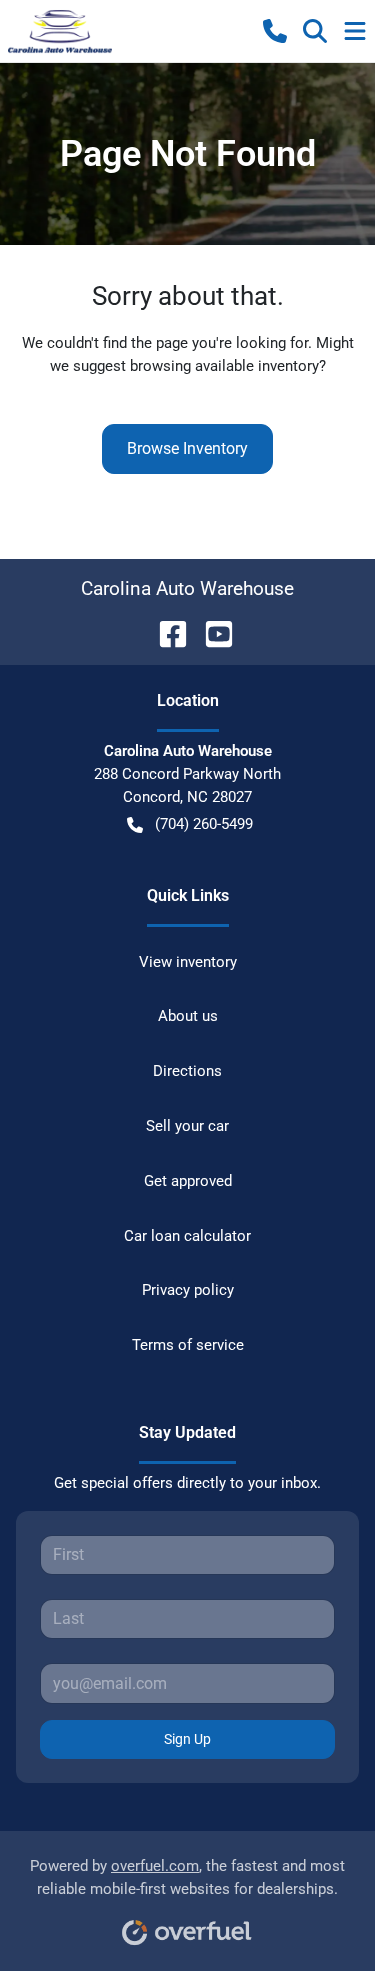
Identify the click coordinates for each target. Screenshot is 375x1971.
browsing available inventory (224, 366)
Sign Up (187, 1739)
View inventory (188, 962)
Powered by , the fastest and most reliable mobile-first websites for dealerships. (187, 1877)
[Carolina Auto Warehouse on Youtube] (211, 632)
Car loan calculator (187, 1236)
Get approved (188, 1181)
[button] (275, 31)
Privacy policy (188, 1290)
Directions (187, 1071)
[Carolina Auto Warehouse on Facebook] (165, 632)
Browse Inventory (187, 448)
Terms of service (188, 1345)
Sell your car (187, 1126)
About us (188, 1016)
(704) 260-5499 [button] (204, 824)
